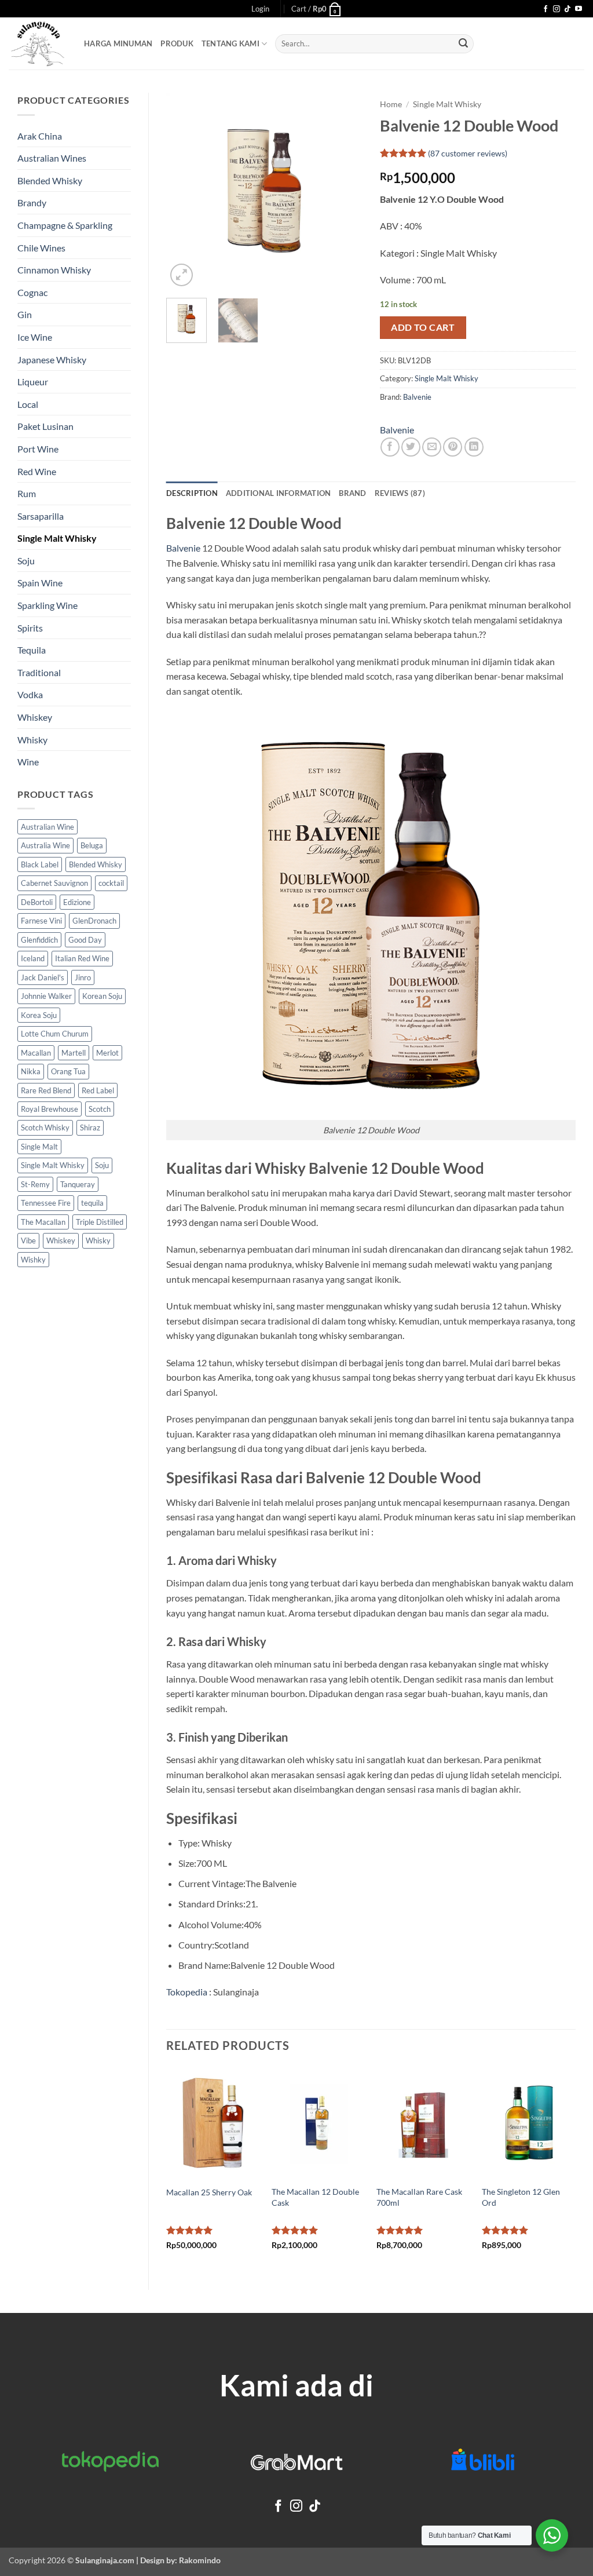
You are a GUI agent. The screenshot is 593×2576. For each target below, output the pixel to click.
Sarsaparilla (41, 516)
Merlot (107, 1053)
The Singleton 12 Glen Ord (521, 2197)
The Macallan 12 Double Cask (315, 2197)
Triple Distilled (100, 1222)
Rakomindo (200, 2560)
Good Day (85, 940)
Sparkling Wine (47, 605)
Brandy (32, 202)
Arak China (40, 136)
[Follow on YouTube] (579, 9)
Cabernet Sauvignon (54, 883)
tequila (92, 1203)
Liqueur (33, 382)
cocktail (111, 883)
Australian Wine (47, 827)
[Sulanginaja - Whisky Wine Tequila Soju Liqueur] (38, 44)
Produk (177, 43)
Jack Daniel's (43, 977)
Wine (28, 762)
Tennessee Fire (46, 1203)
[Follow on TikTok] (568, 9)
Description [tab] (192, 493)
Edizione (77, 902)
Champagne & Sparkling (65, 225)
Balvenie (417, 397)
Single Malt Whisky (57, 538)
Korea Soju (39, 1015)
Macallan (36, 1053)
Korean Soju (102, 996)
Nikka (31, 1071)
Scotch (100, 1109)
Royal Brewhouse (50, 1109)
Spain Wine (40, 583)
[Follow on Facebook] (546, 9)
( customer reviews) (468, 153)
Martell (74, 1053)
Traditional (39, 672)
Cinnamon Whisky (54, 270)
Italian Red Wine (82, 958)
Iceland (33, 958)
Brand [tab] (352, 493)
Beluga (92, 845)
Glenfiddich (39, 940)
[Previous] (185, 191)
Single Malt (39, 1147)
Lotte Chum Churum (55, 1034)
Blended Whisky (50, 180)
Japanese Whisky (52, 360)
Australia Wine (45, 845)
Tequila (32, 650)
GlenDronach (94, 921)
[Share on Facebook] (390, 447)
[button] (260, 9)
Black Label (40, 864)
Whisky (32, 740)
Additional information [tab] (279, 493)
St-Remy (35, 1184)
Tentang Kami (230, 43)
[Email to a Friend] (432, 447)
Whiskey (35, 717)
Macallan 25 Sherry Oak (209, 2192)
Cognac (32, 292)
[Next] (344, 191)
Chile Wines (41, 248)
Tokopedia (187, 1992)
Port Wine (38, 449)
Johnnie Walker (46, 996)
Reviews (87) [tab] (400, 493)
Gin (25, 314)
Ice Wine (35, 337)
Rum (27, 493)
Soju (26, 561)
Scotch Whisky (45, 1128)
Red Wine (37, 471)
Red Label (98, 1090)
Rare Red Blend (46, 1090)
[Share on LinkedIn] (474, 447)
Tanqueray (78, 1184)
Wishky (33, 1260)
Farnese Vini (41, 921)
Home (391, 104)
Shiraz (90, 1128)
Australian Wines (52, 158)
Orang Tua (68, 1071)
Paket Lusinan (45, 426)
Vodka (30, 694)
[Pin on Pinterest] (453, 447)
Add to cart (423, 327)
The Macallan (43, 1222)
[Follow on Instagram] (557, 9)
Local (28, 404)
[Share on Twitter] (411, 447)
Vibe (28, 1240)
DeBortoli (37, 902)
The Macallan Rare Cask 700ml (419, 2197)
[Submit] (463, 44)
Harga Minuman (118, 43)
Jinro (83, 977)
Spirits (30, 628)
